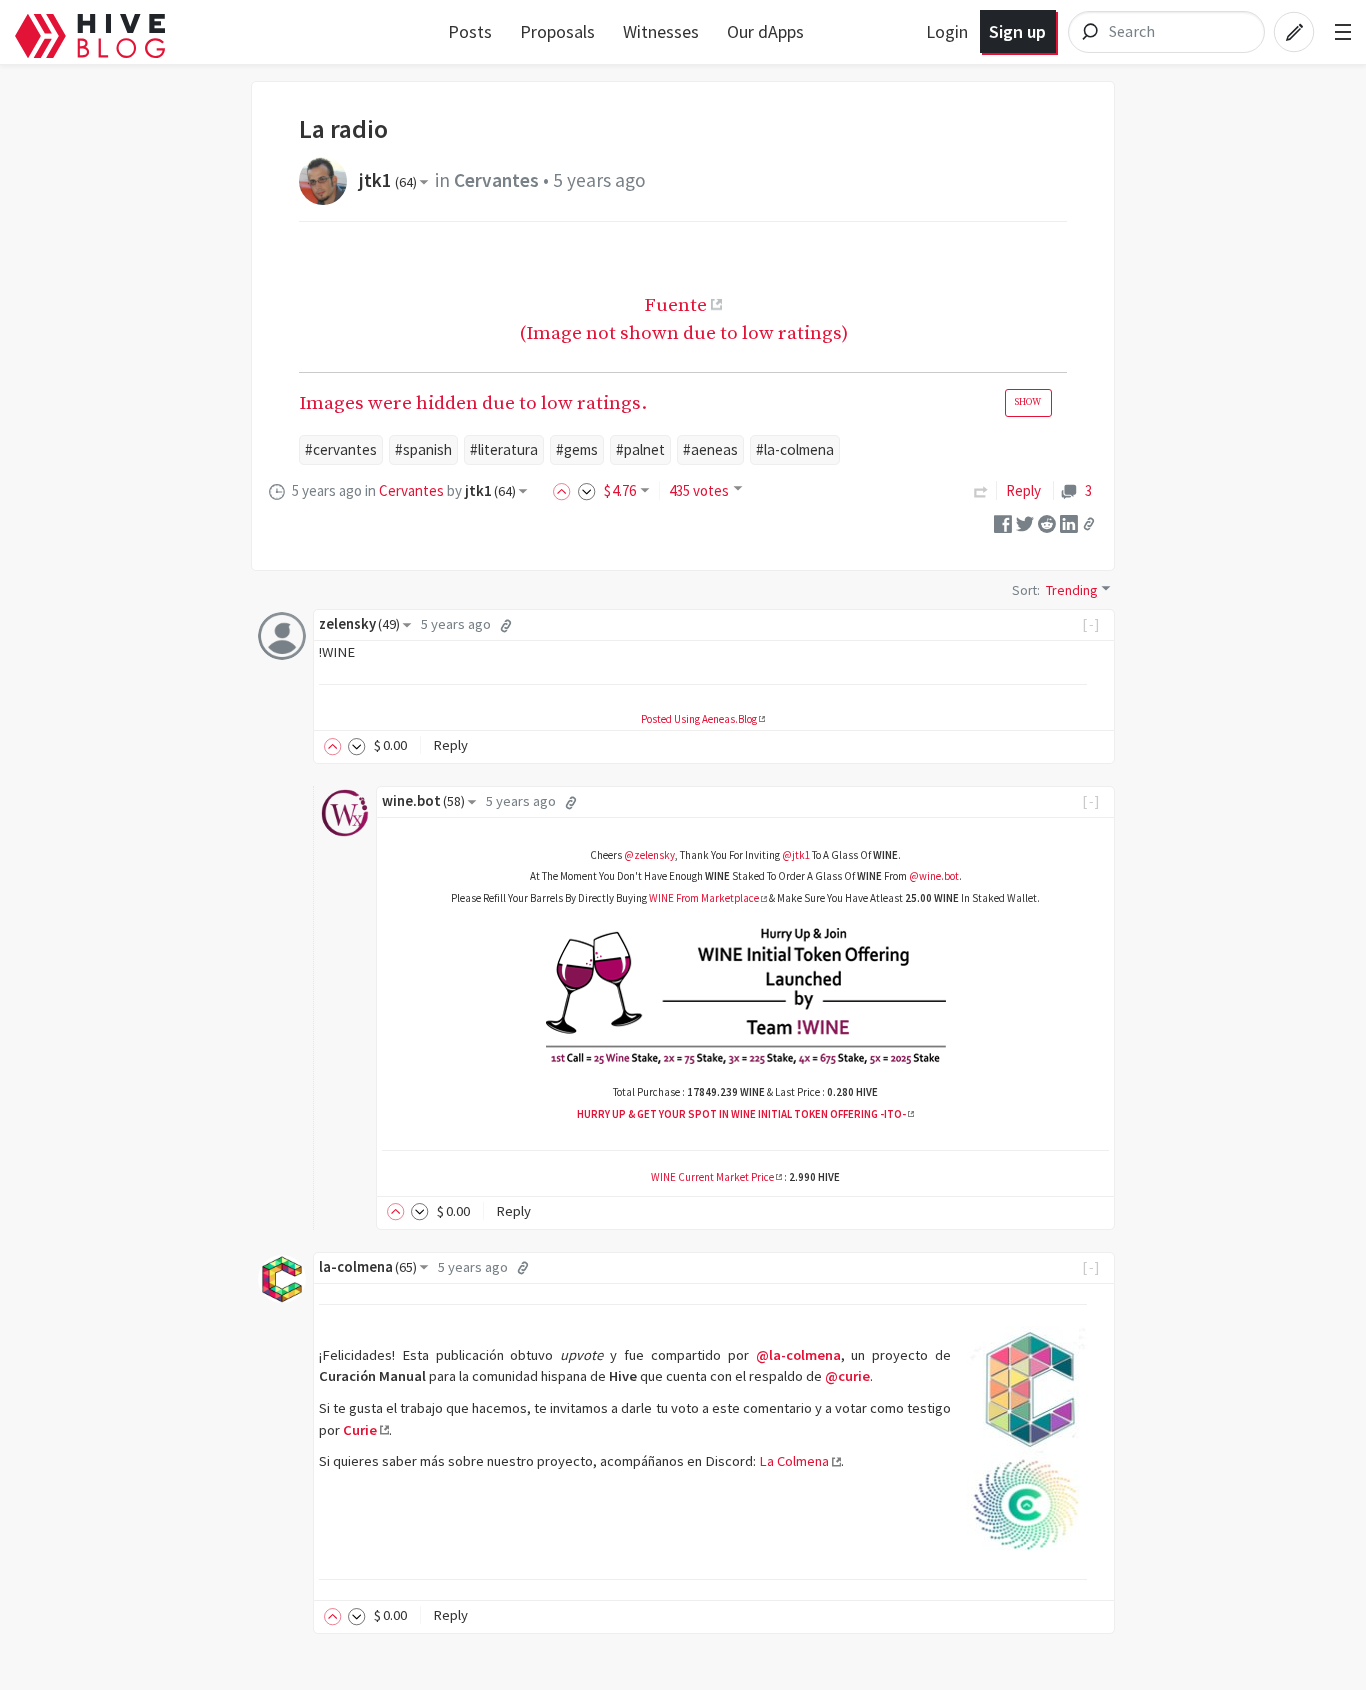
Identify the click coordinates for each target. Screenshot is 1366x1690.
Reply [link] (1023, 490)
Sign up (1017, 31)
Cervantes (496, 180)
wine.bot (423, 801)
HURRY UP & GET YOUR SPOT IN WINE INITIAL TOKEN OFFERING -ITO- (741, 1114)
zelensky (359, 624)
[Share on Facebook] (1003, 522)
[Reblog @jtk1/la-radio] (981, 490)
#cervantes (341, 449)
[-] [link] (1091, 624)
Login (947, 31)
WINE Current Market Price (712, 1177)
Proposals (557, 31)
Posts (470, 31)
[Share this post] (1089, 524)
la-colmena (368, 1267)
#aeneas (710, 449)
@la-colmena (798, 1355)
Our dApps (765, 31)
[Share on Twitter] (1025, 522)
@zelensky (649, 855)
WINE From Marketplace (704, 898)
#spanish (423, 449)
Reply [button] (450, 745)
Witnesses (661, 31)
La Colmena (794, 1461)
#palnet (640, 449)
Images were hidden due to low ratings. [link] (670, 403)
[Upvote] (565, 490)
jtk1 (388, 180)
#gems (577, 449)
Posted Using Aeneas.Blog (699, 719)
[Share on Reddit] (1047, 522)
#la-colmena (795, 449)
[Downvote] (587, 490)
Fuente (675, 305)
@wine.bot (934, 876)
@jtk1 (796, 855)
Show (1028, 402)
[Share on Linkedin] (1069, 522)
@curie (847, 1376)
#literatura (504, 449)
